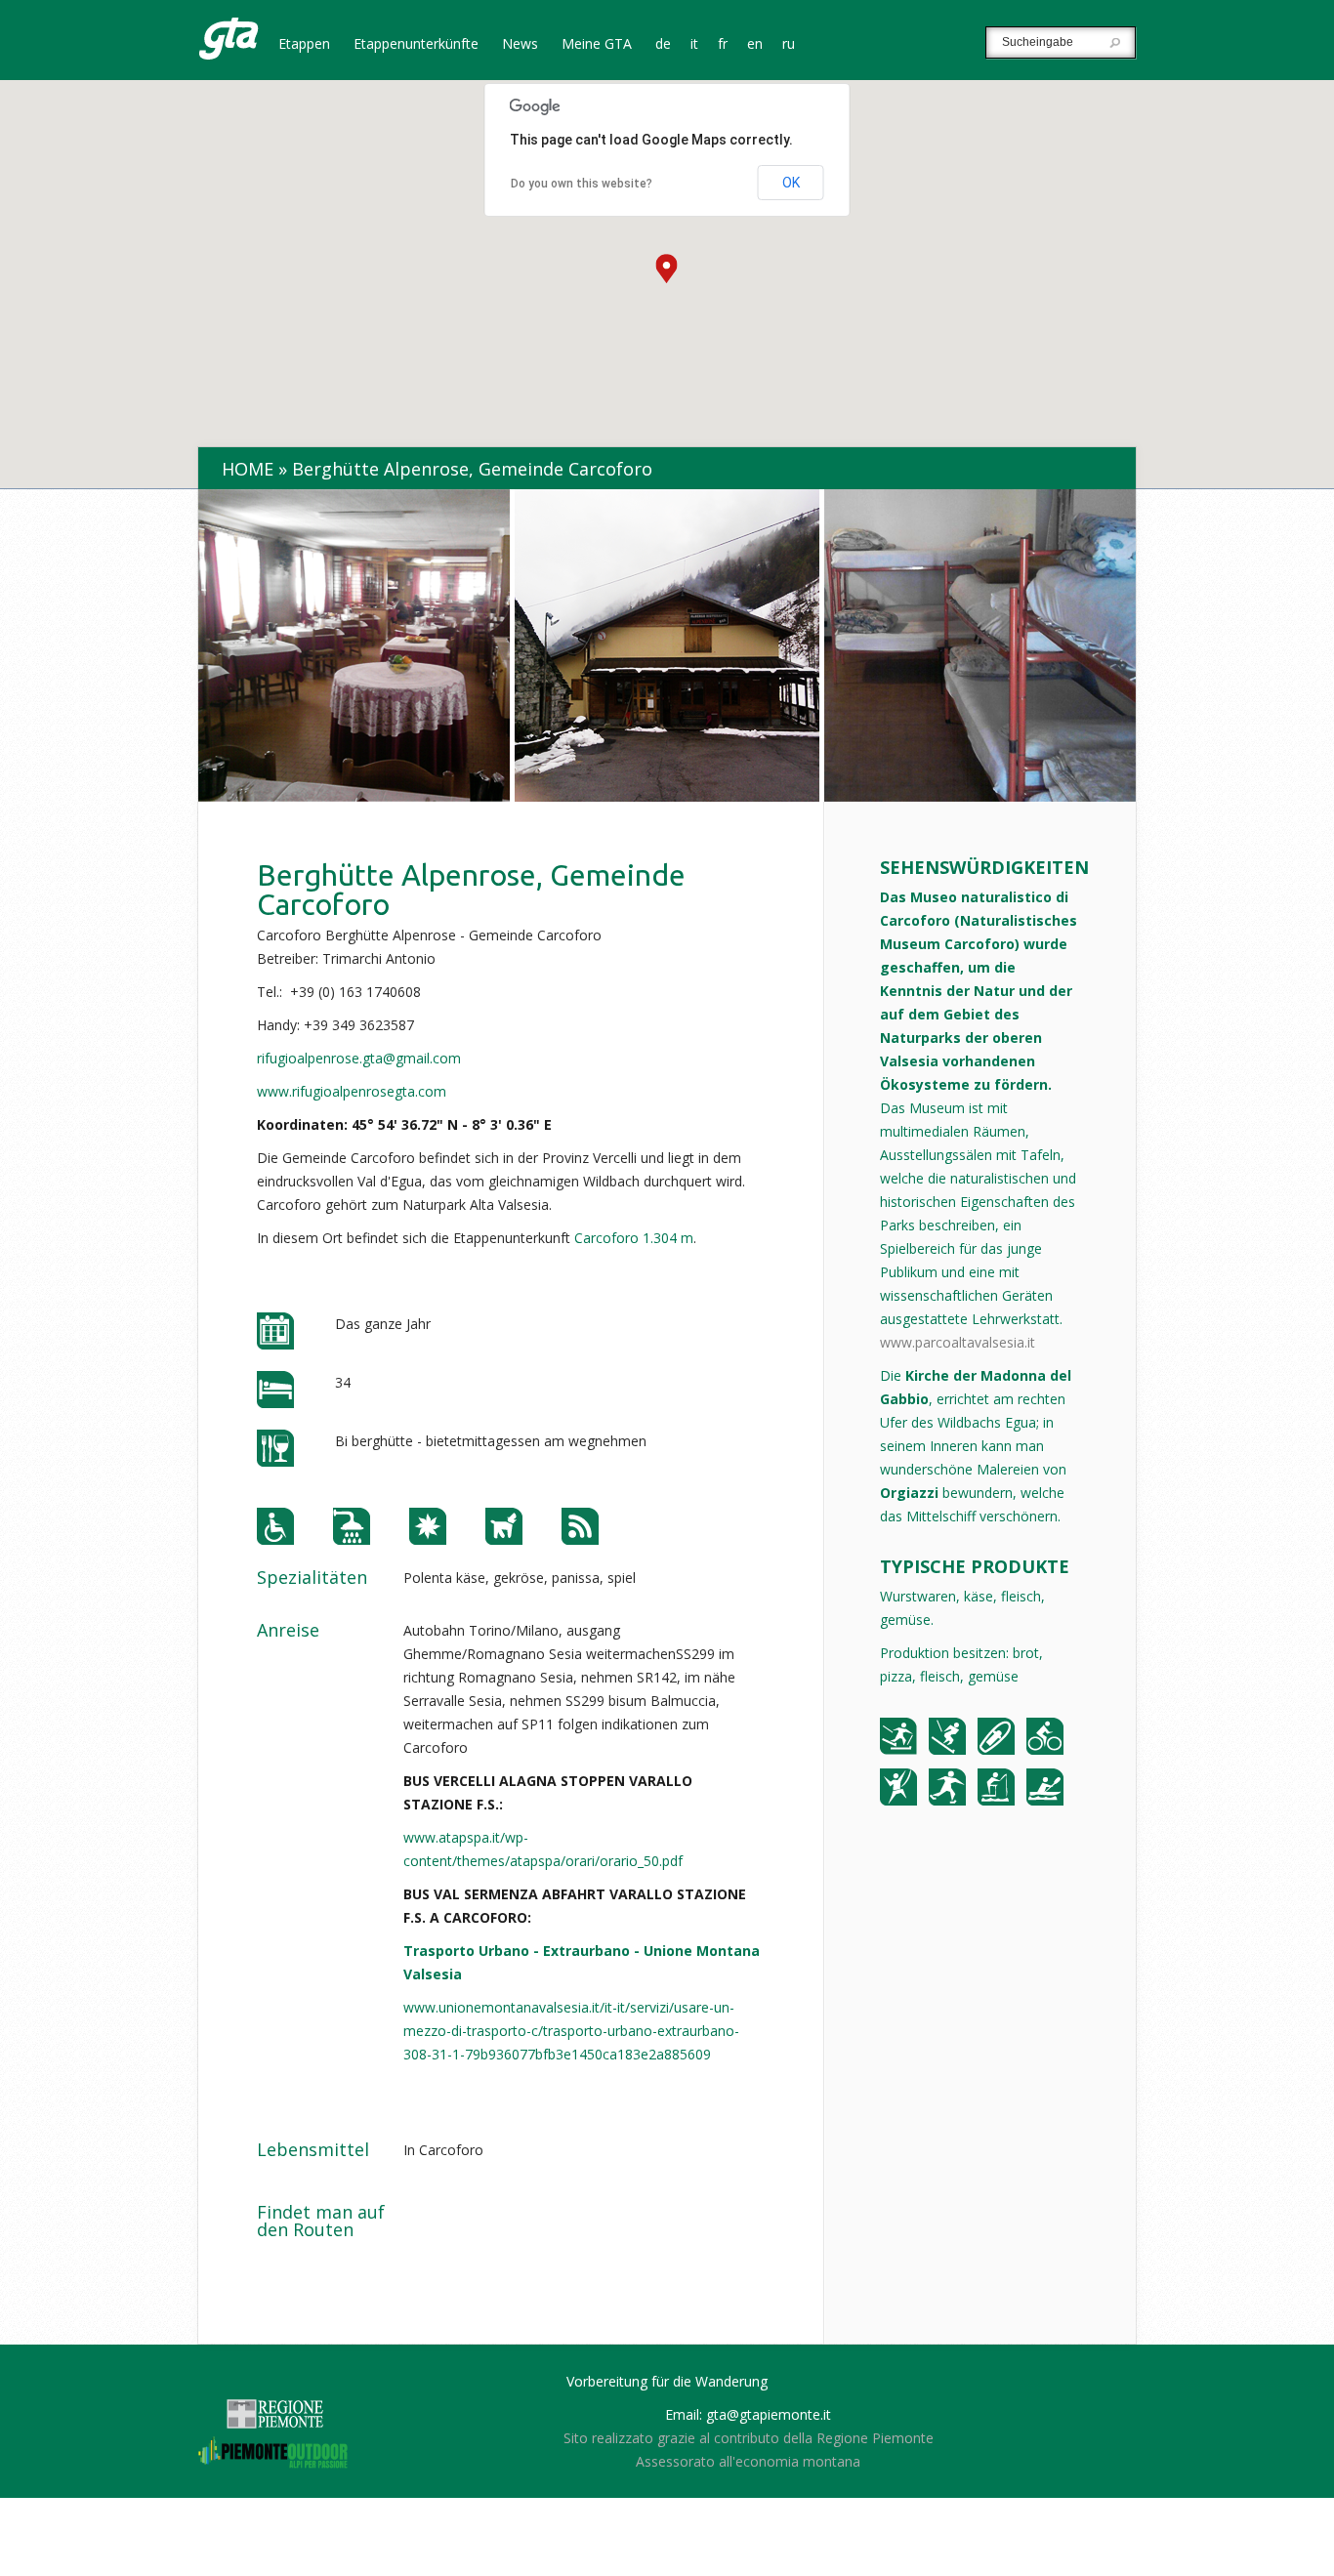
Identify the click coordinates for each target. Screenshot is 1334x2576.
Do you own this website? (582, 184)
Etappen (304, 45)
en (755, 45)
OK (791, 183)
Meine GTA (597, 45)
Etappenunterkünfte (416, 45)
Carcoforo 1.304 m (634, 1238)
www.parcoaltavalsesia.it (958, 1342)
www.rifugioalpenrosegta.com (352, 1091)
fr (723, 45)
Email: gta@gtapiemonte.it (748, 2414)
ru (789, 45)
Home (248, 469)
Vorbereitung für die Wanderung (667, 2381)
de (663, 45)
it (694, 45)
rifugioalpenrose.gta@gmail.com (359, 1058)
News (520, 45)
